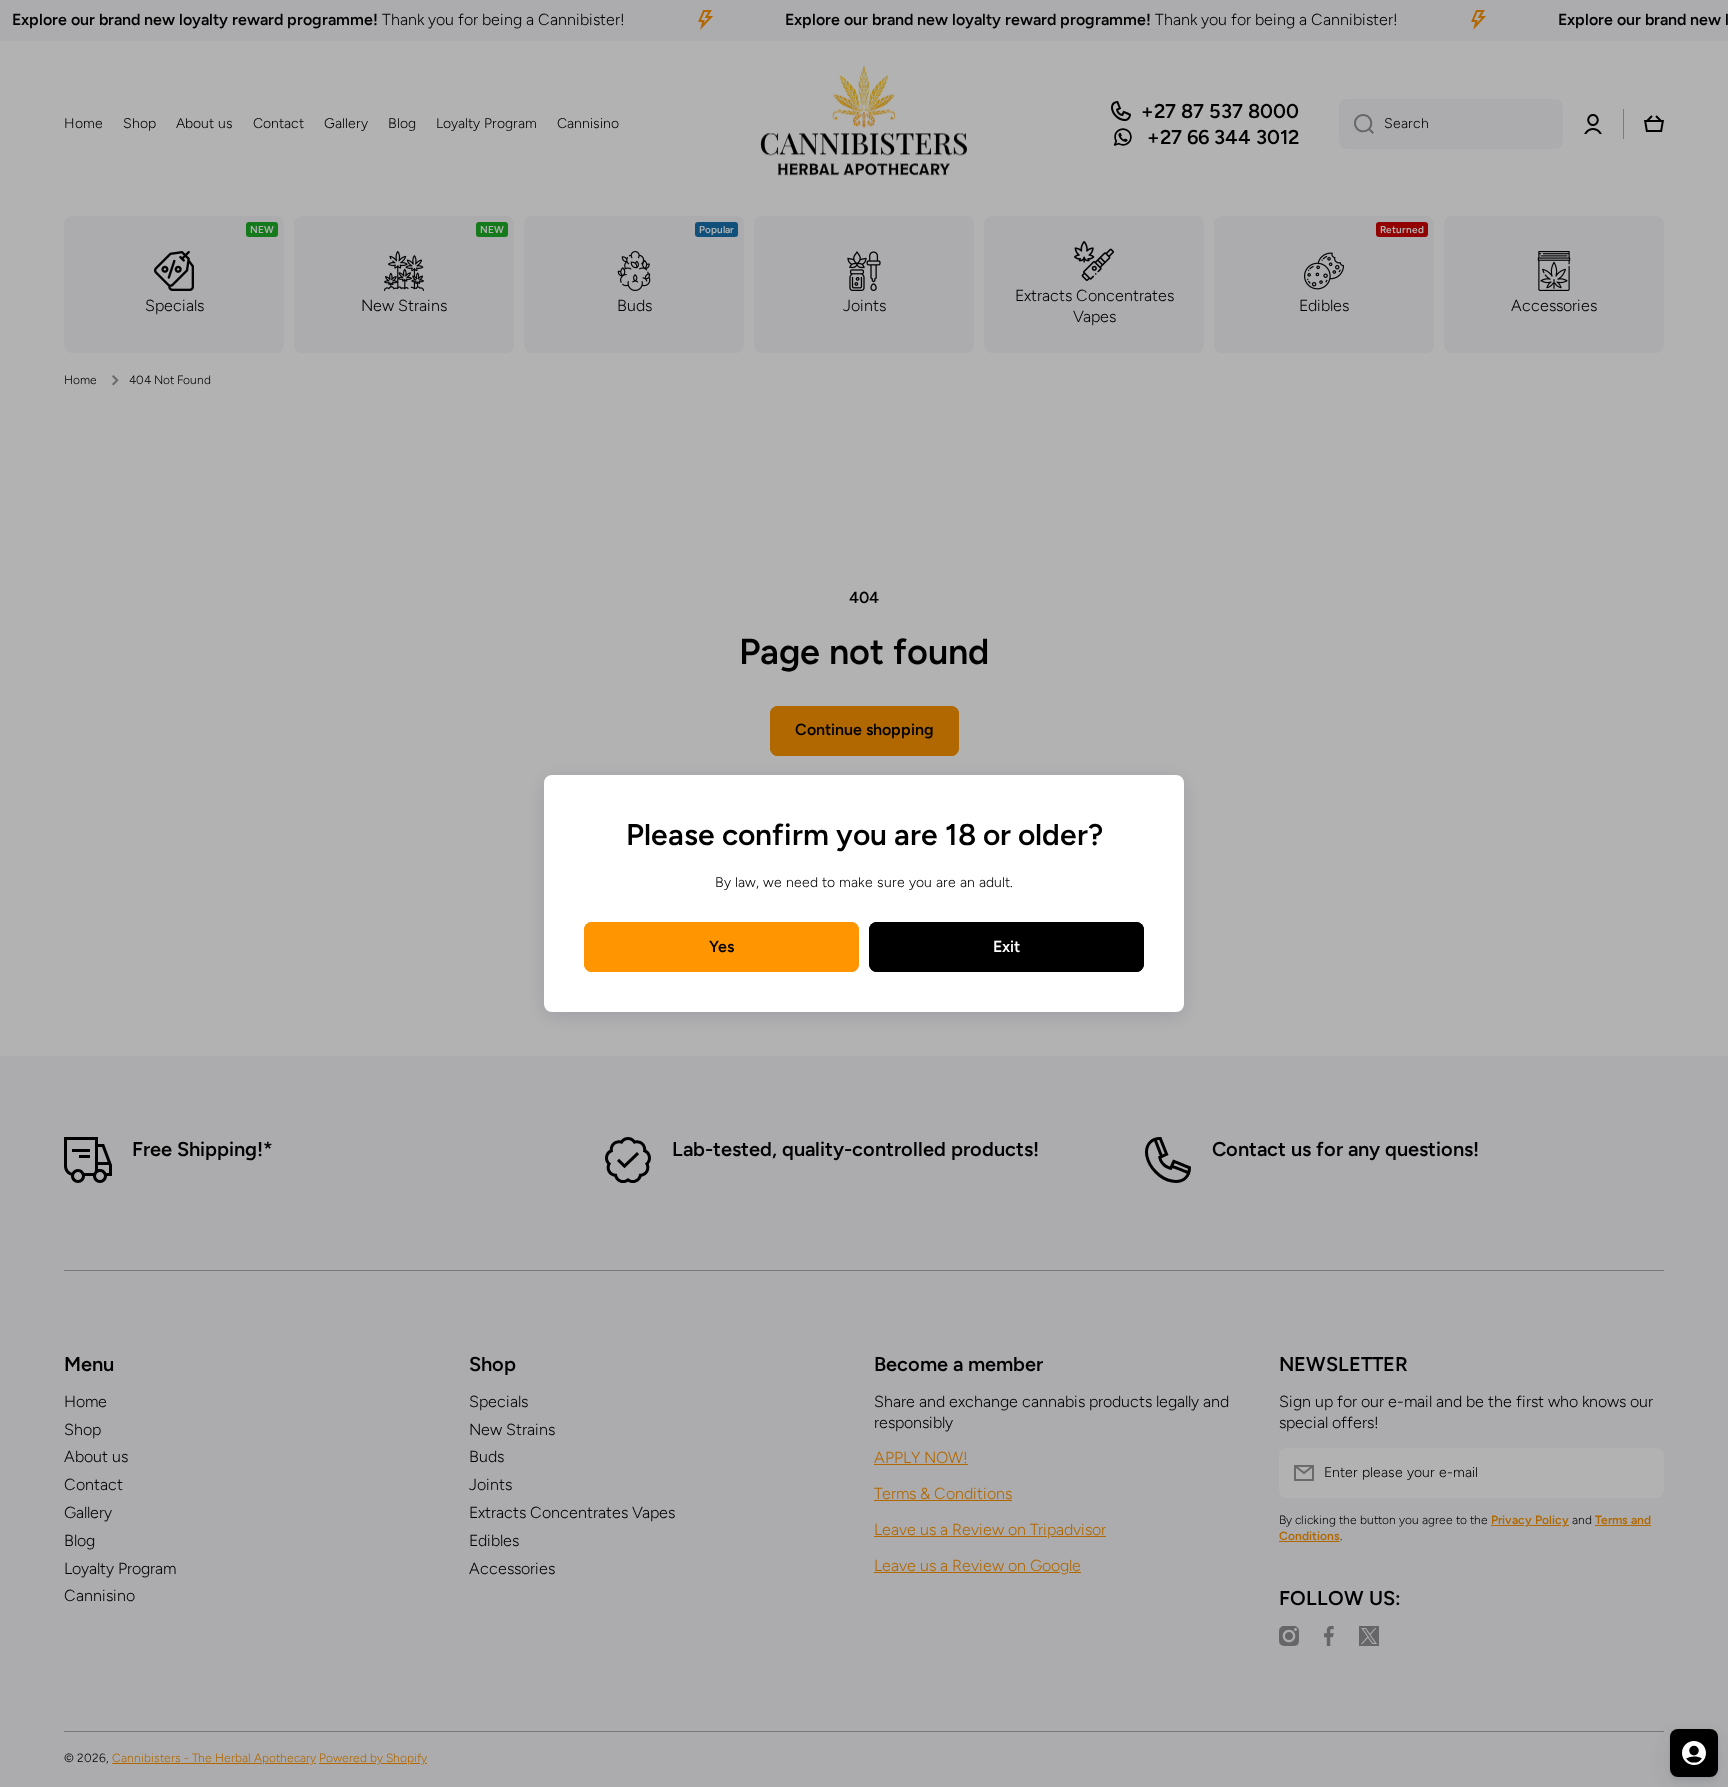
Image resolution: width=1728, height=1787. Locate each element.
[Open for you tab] (1694, 1753)
